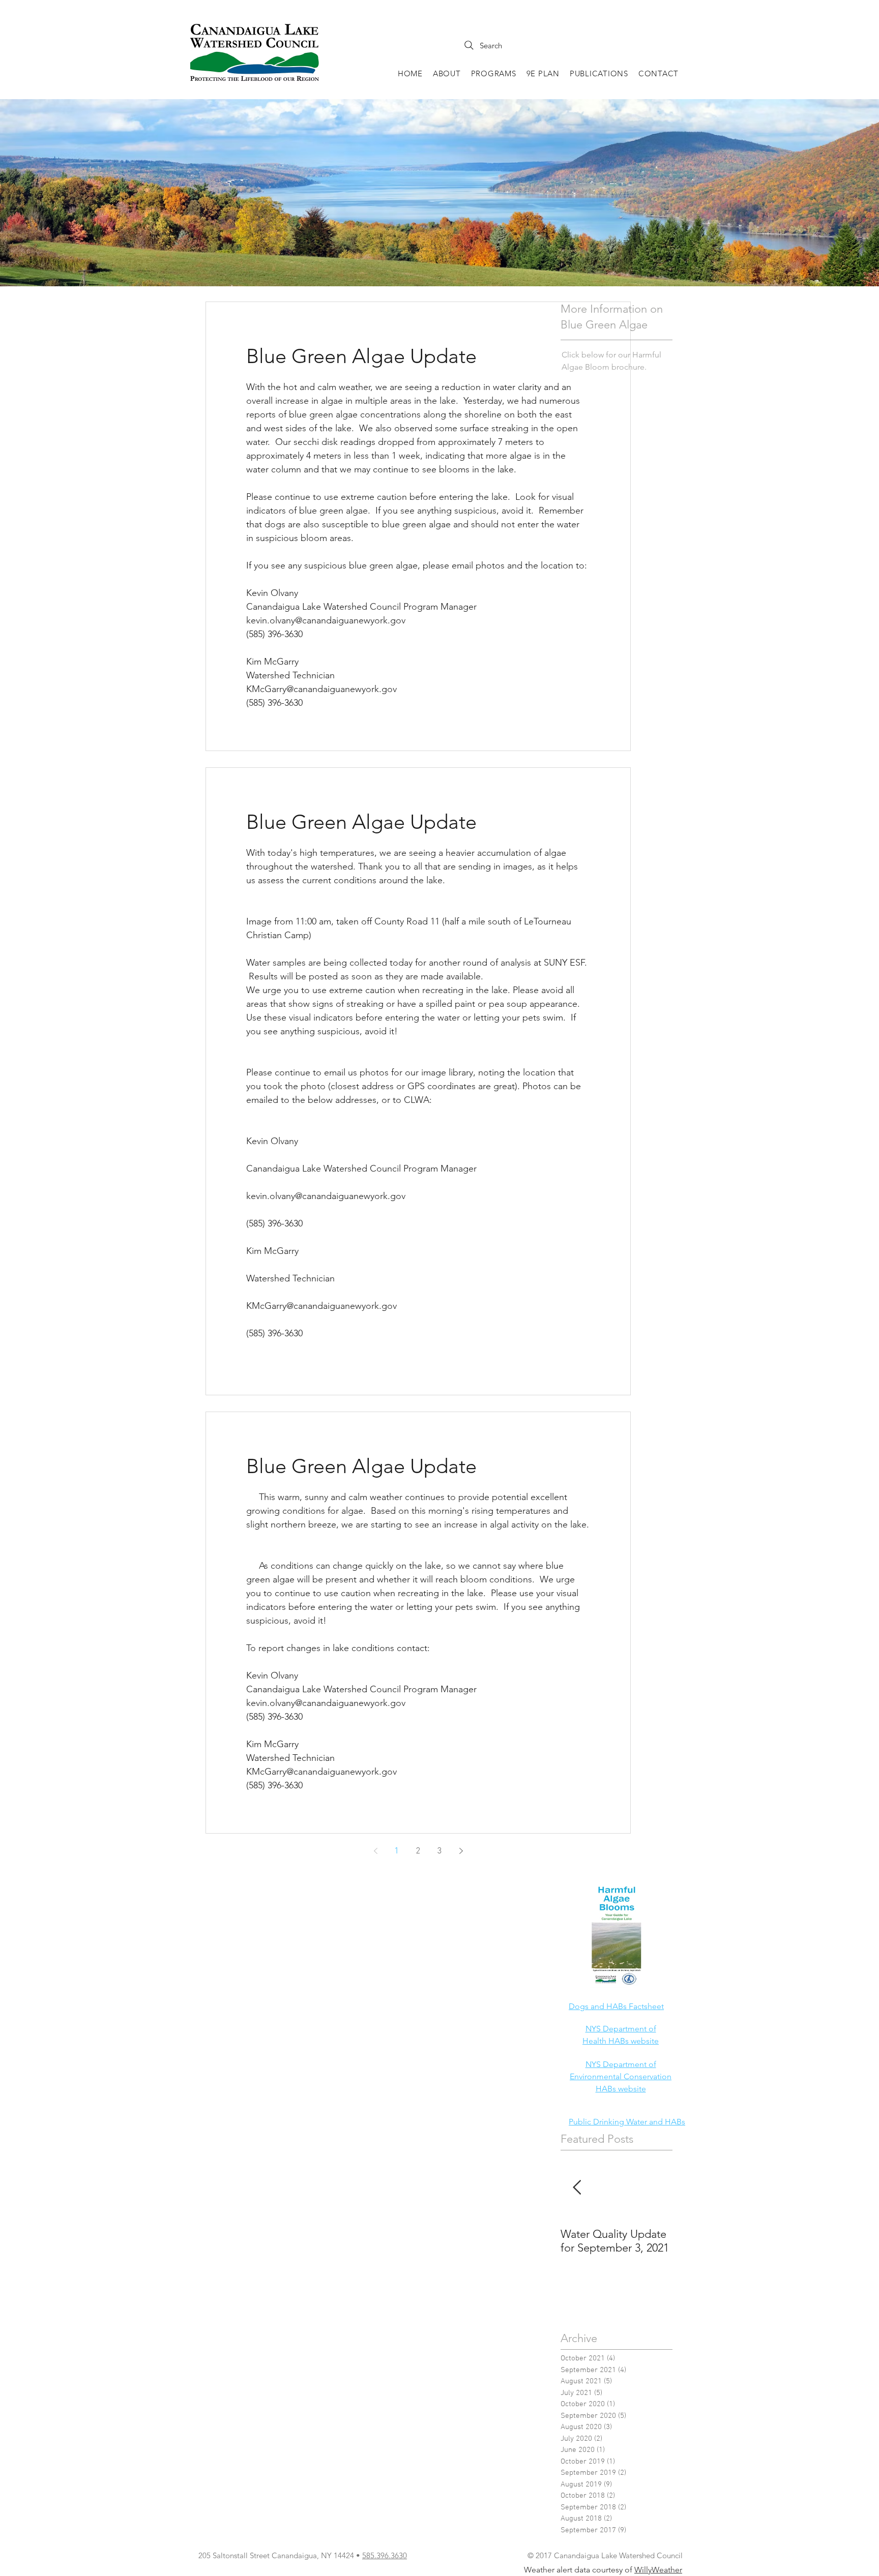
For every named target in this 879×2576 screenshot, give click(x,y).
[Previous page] (375, 1851)
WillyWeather (658, 2570)
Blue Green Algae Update (361, 356)
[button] (447, 73)
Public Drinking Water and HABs (627, 2122)
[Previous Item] (577, 2188)
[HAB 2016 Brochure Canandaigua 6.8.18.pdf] (616, 1937)
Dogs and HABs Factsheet (616, 2006)
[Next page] (461, 1851)
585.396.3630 (385, 2555)
